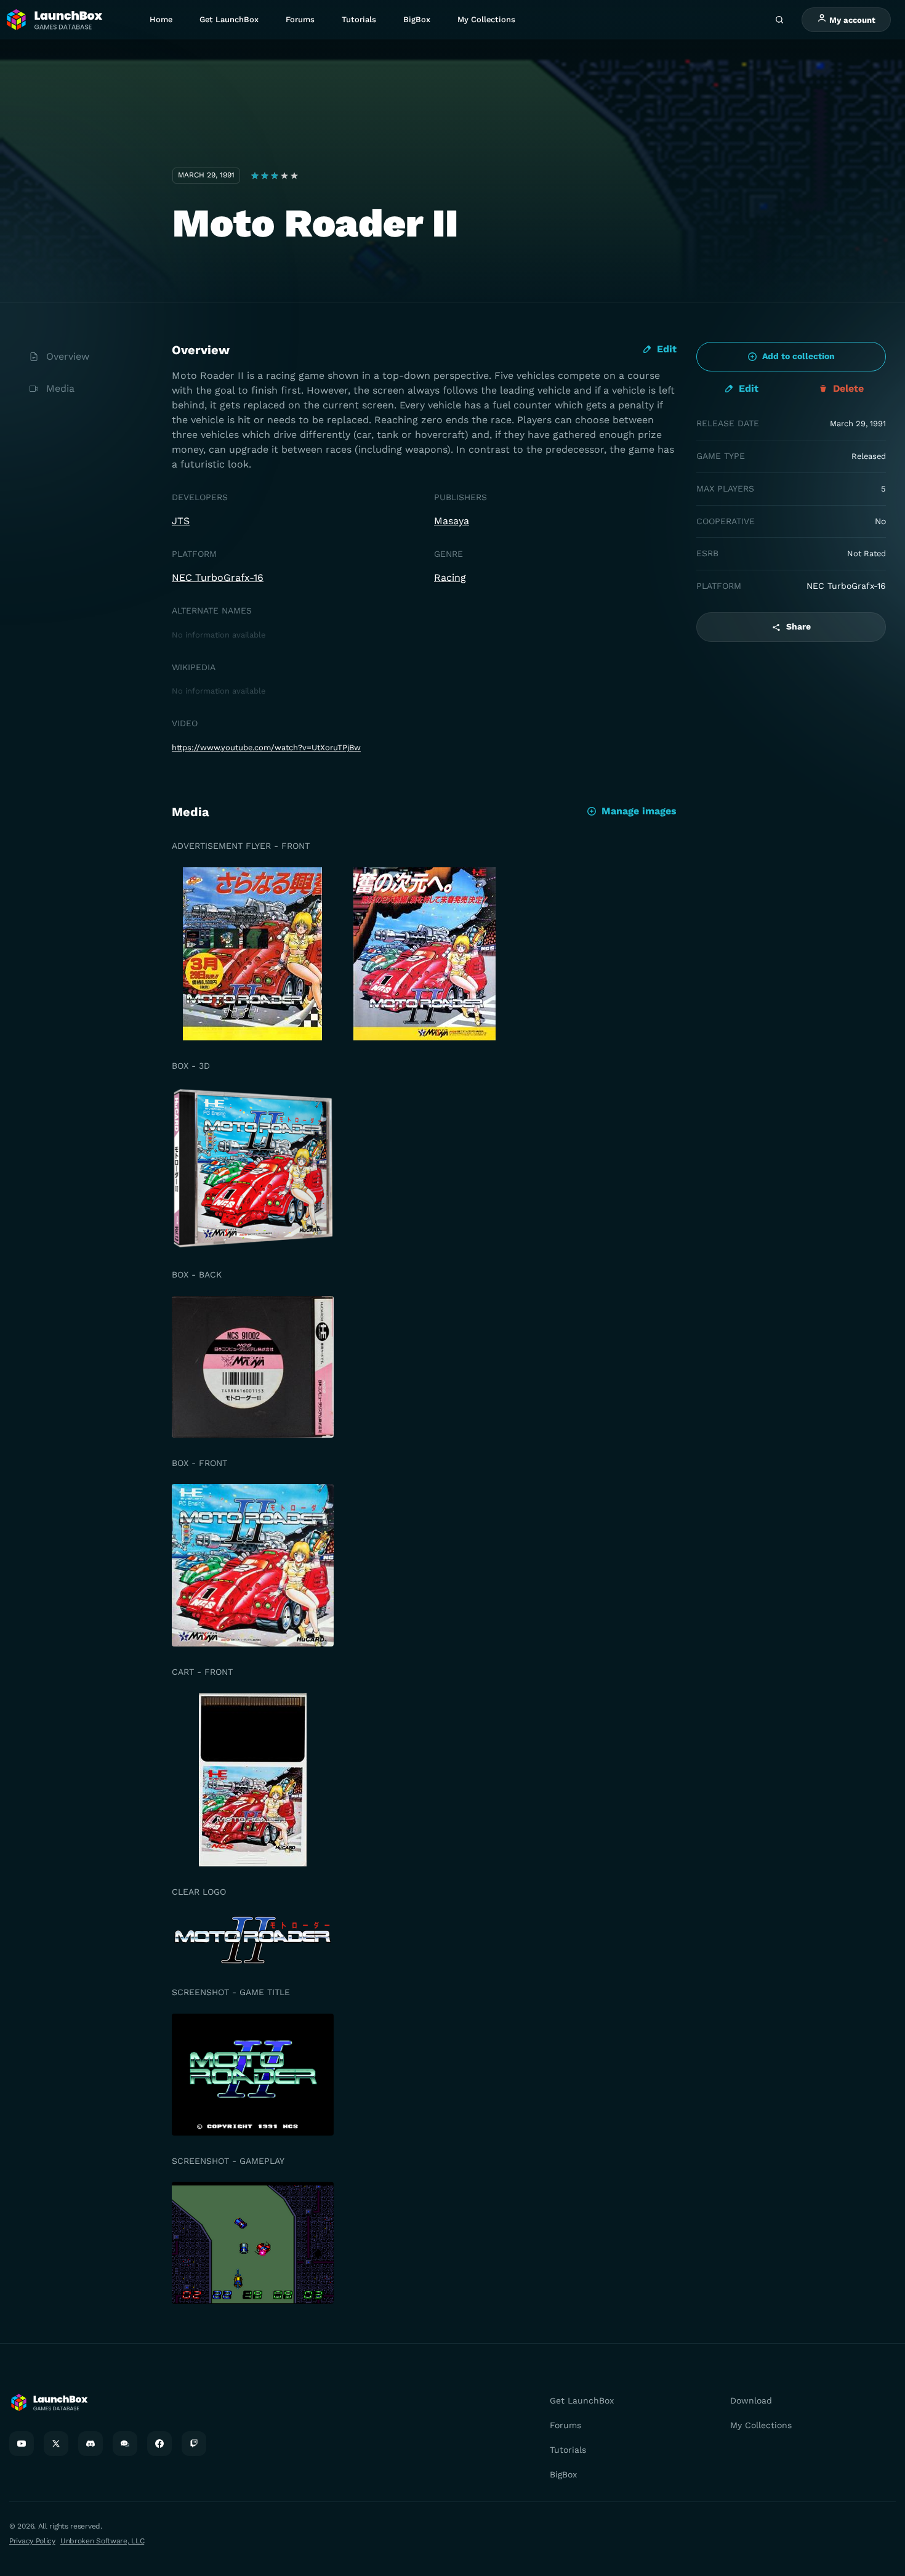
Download (751, 2400)
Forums (300, 19)
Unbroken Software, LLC (102, 2541)
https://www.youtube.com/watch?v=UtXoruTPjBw (266, 747)
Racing (450, 577)
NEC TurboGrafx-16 (218, 577)
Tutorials (359, 19)
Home (161, 19)
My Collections (486, 19)
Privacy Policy (32, 2541)
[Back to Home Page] (54, 20)
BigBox (417, 19)
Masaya (452, 521)
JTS (181, 521)
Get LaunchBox (229, 19)
